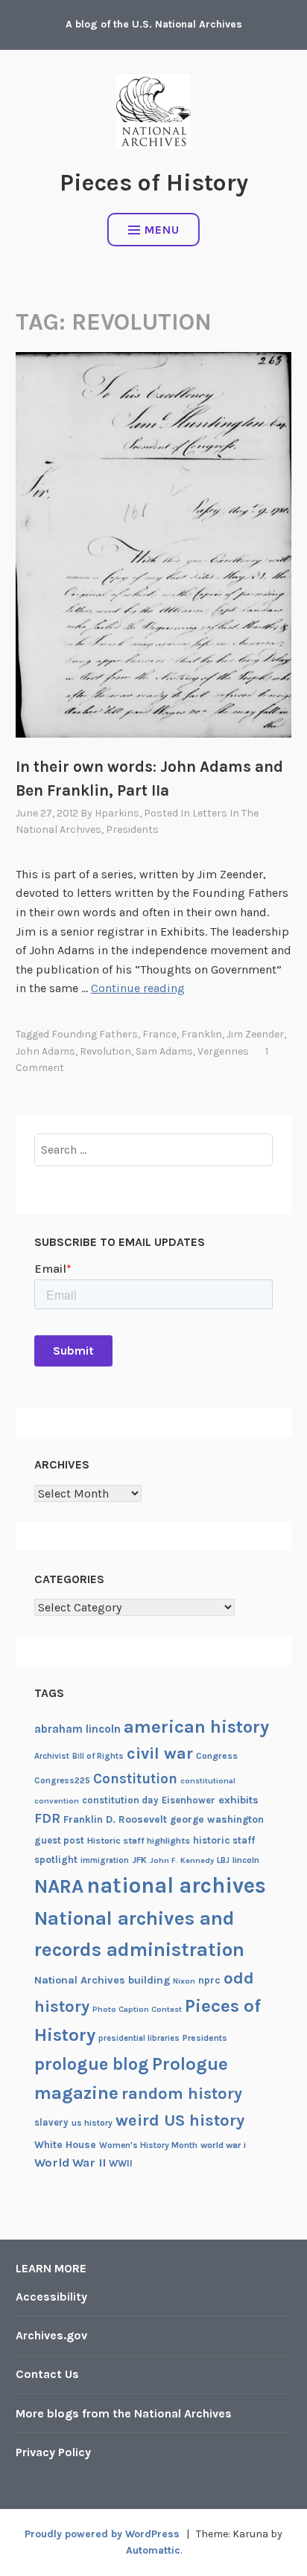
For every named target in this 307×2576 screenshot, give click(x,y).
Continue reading (138, 988)
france (159, 1034)
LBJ (223, 1860)
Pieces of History (154, 183)
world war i (223, 2145)
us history (92, 2123)
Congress (217, 1756)
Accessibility (51, 2297)
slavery (51, 2122)
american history (196, 1727)
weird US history (180, 2120)
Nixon (184, 1981)
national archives (176, 1885)
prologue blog (92, 2064)
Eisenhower (189, 1800)
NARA (59, 1886)
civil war (160, 1754)
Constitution (135, 1779)
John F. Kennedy (182, 1860)
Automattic (153, 2550)
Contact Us (47, 2374)
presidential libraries (139, 2038)
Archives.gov (51, 2335)
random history (182, 2093)
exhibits (238, 1800)
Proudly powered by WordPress (102, 2534)
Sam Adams (164, 1051)
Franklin (202, 1034)
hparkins (117, 813)
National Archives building (102, 1980)
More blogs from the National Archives (124, 2413)
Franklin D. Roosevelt (115, 1819)
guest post (59, 1840)
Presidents (132, 830)
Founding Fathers (95, 1034)
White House (65, 2144)
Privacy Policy (53, 2452)
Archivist (52, 1756)
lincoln (246, 1860)
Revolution (105, 1051)
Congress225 (62, 1780)
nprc (209, 1980)
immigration (105, 1860)
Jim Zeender (255, 1034)
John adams (45, 1051)
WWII (121, 2163)
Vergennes (223, 1051)
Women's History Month (148, 2145)
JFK (139, 1860)
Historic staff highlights (139, 1841)
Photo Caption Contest (137, 2009)
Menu (162, 230)
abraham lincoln (77, 1729)
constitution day (120, 1800)
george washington (217, 1819)
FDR (47, 1819)
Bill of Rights (98, 1756)
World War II (70, 2163)
